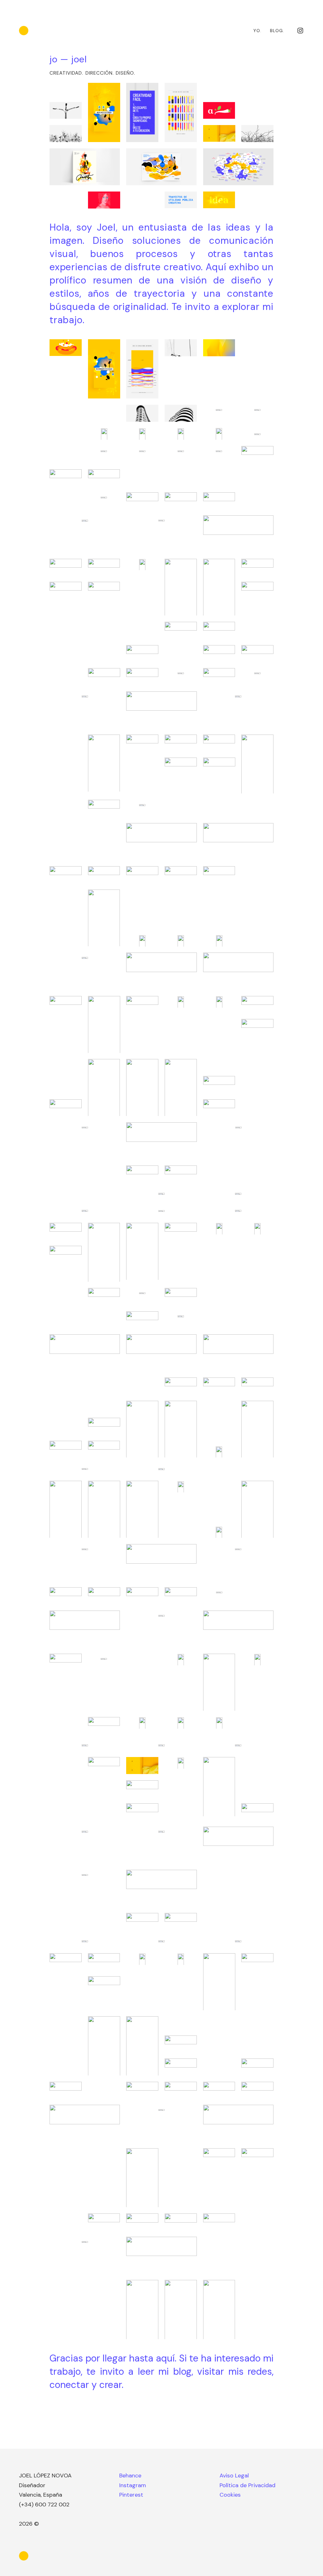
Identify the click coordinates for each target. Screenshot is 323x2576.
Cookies (230, 2495)
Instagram (133, 2485)
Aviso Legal (234, 2476)
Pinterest (131, 2495)
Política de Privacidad (247, 2485)
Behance (130, 2476)
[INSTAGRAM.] (300, 31)
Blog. (277, 31)
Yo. (257, 31)
